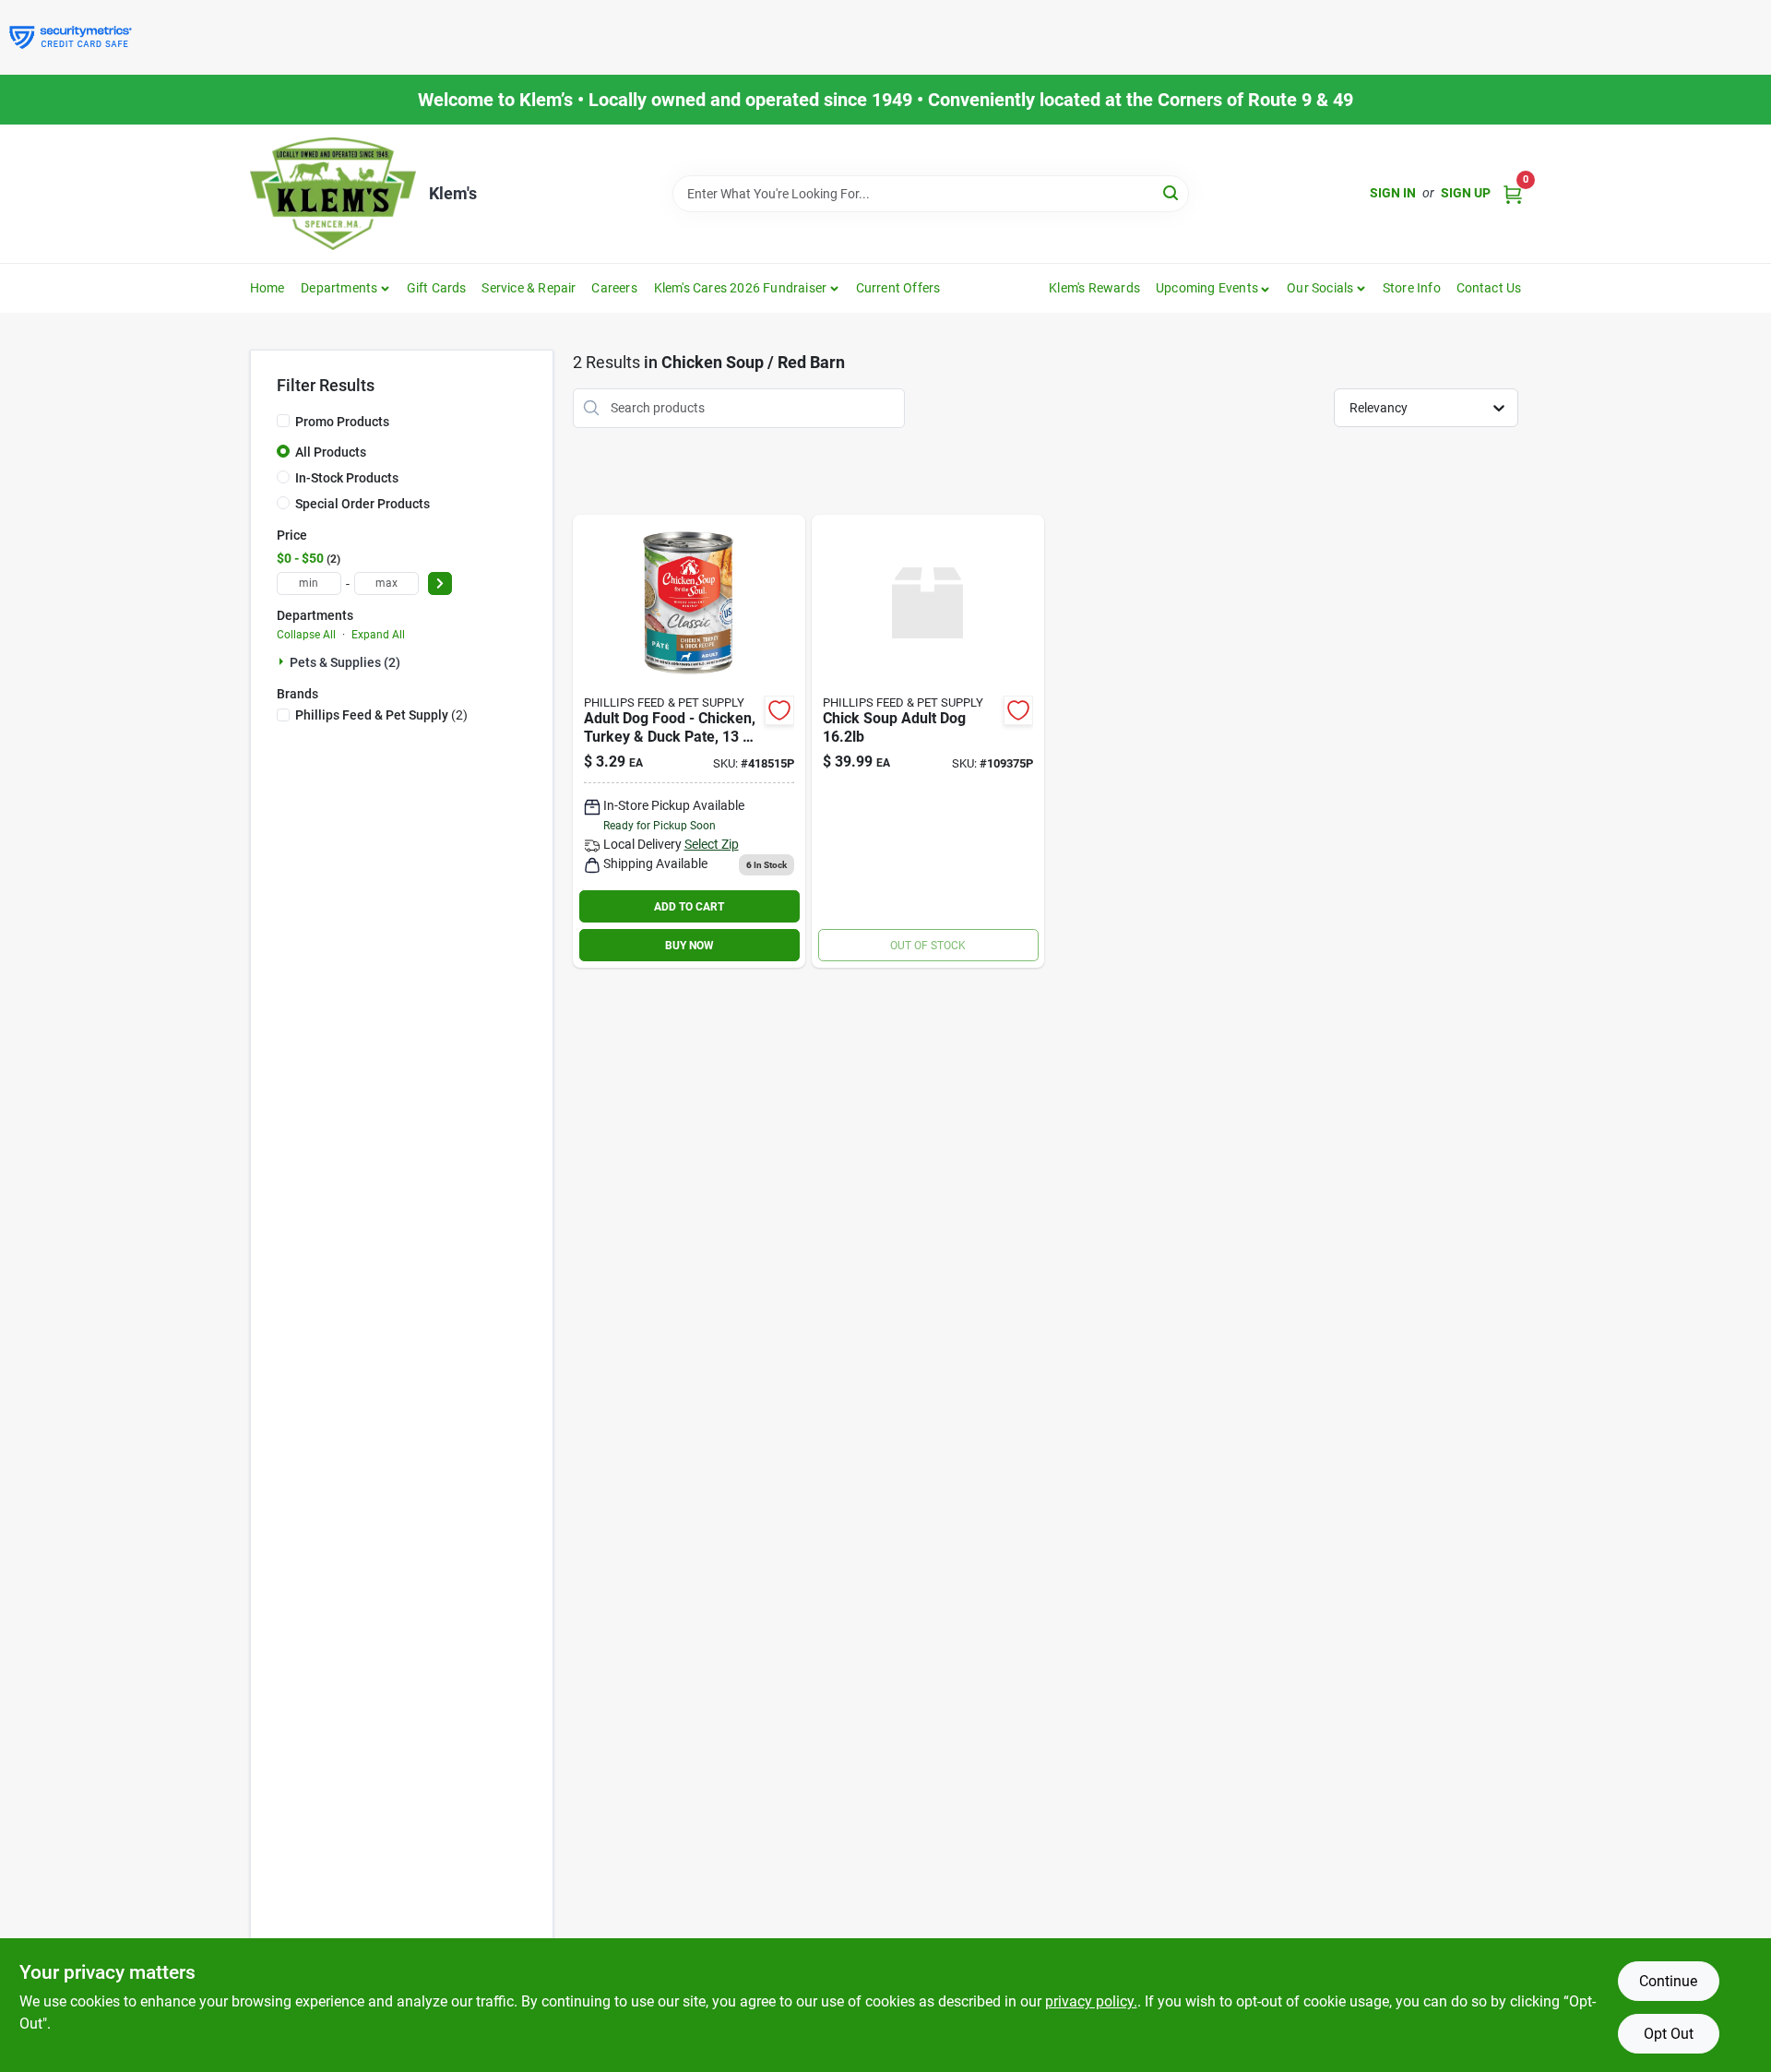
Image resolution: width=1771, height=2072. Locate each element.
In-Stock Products (347, 478)
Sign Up (1466, 193)
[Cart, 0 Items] (1513, 193)
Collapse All (306, 635)
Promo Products (342, 422)
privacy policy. (1091, 2001)
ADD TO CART (689, 907)
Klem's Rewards (1094, 288)
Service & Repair (529, 288)
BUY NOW (689, 946)
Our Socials (1320, 288)
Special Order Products (363, 504)
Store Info (1412, 288)
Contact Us (1489, 288)
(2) (381, 715)
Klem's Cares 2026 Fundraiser (741, 288)
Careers (614, 288)
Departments (339, 288)
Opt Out (1669, 2034)
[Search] (1172, 192)
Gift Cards (437, 288)
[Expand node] (283, 661)
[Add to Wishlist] (779, 710)
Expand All (378, 635)
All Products (331, 452)
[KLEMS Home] (333, 194)
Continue (1668, 1981)
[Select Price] (440, 583)
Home (267, 288)
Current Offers (898, 288)
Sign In (1393, 193)
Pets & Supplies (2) (345, 662)
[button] (1213, 288)
